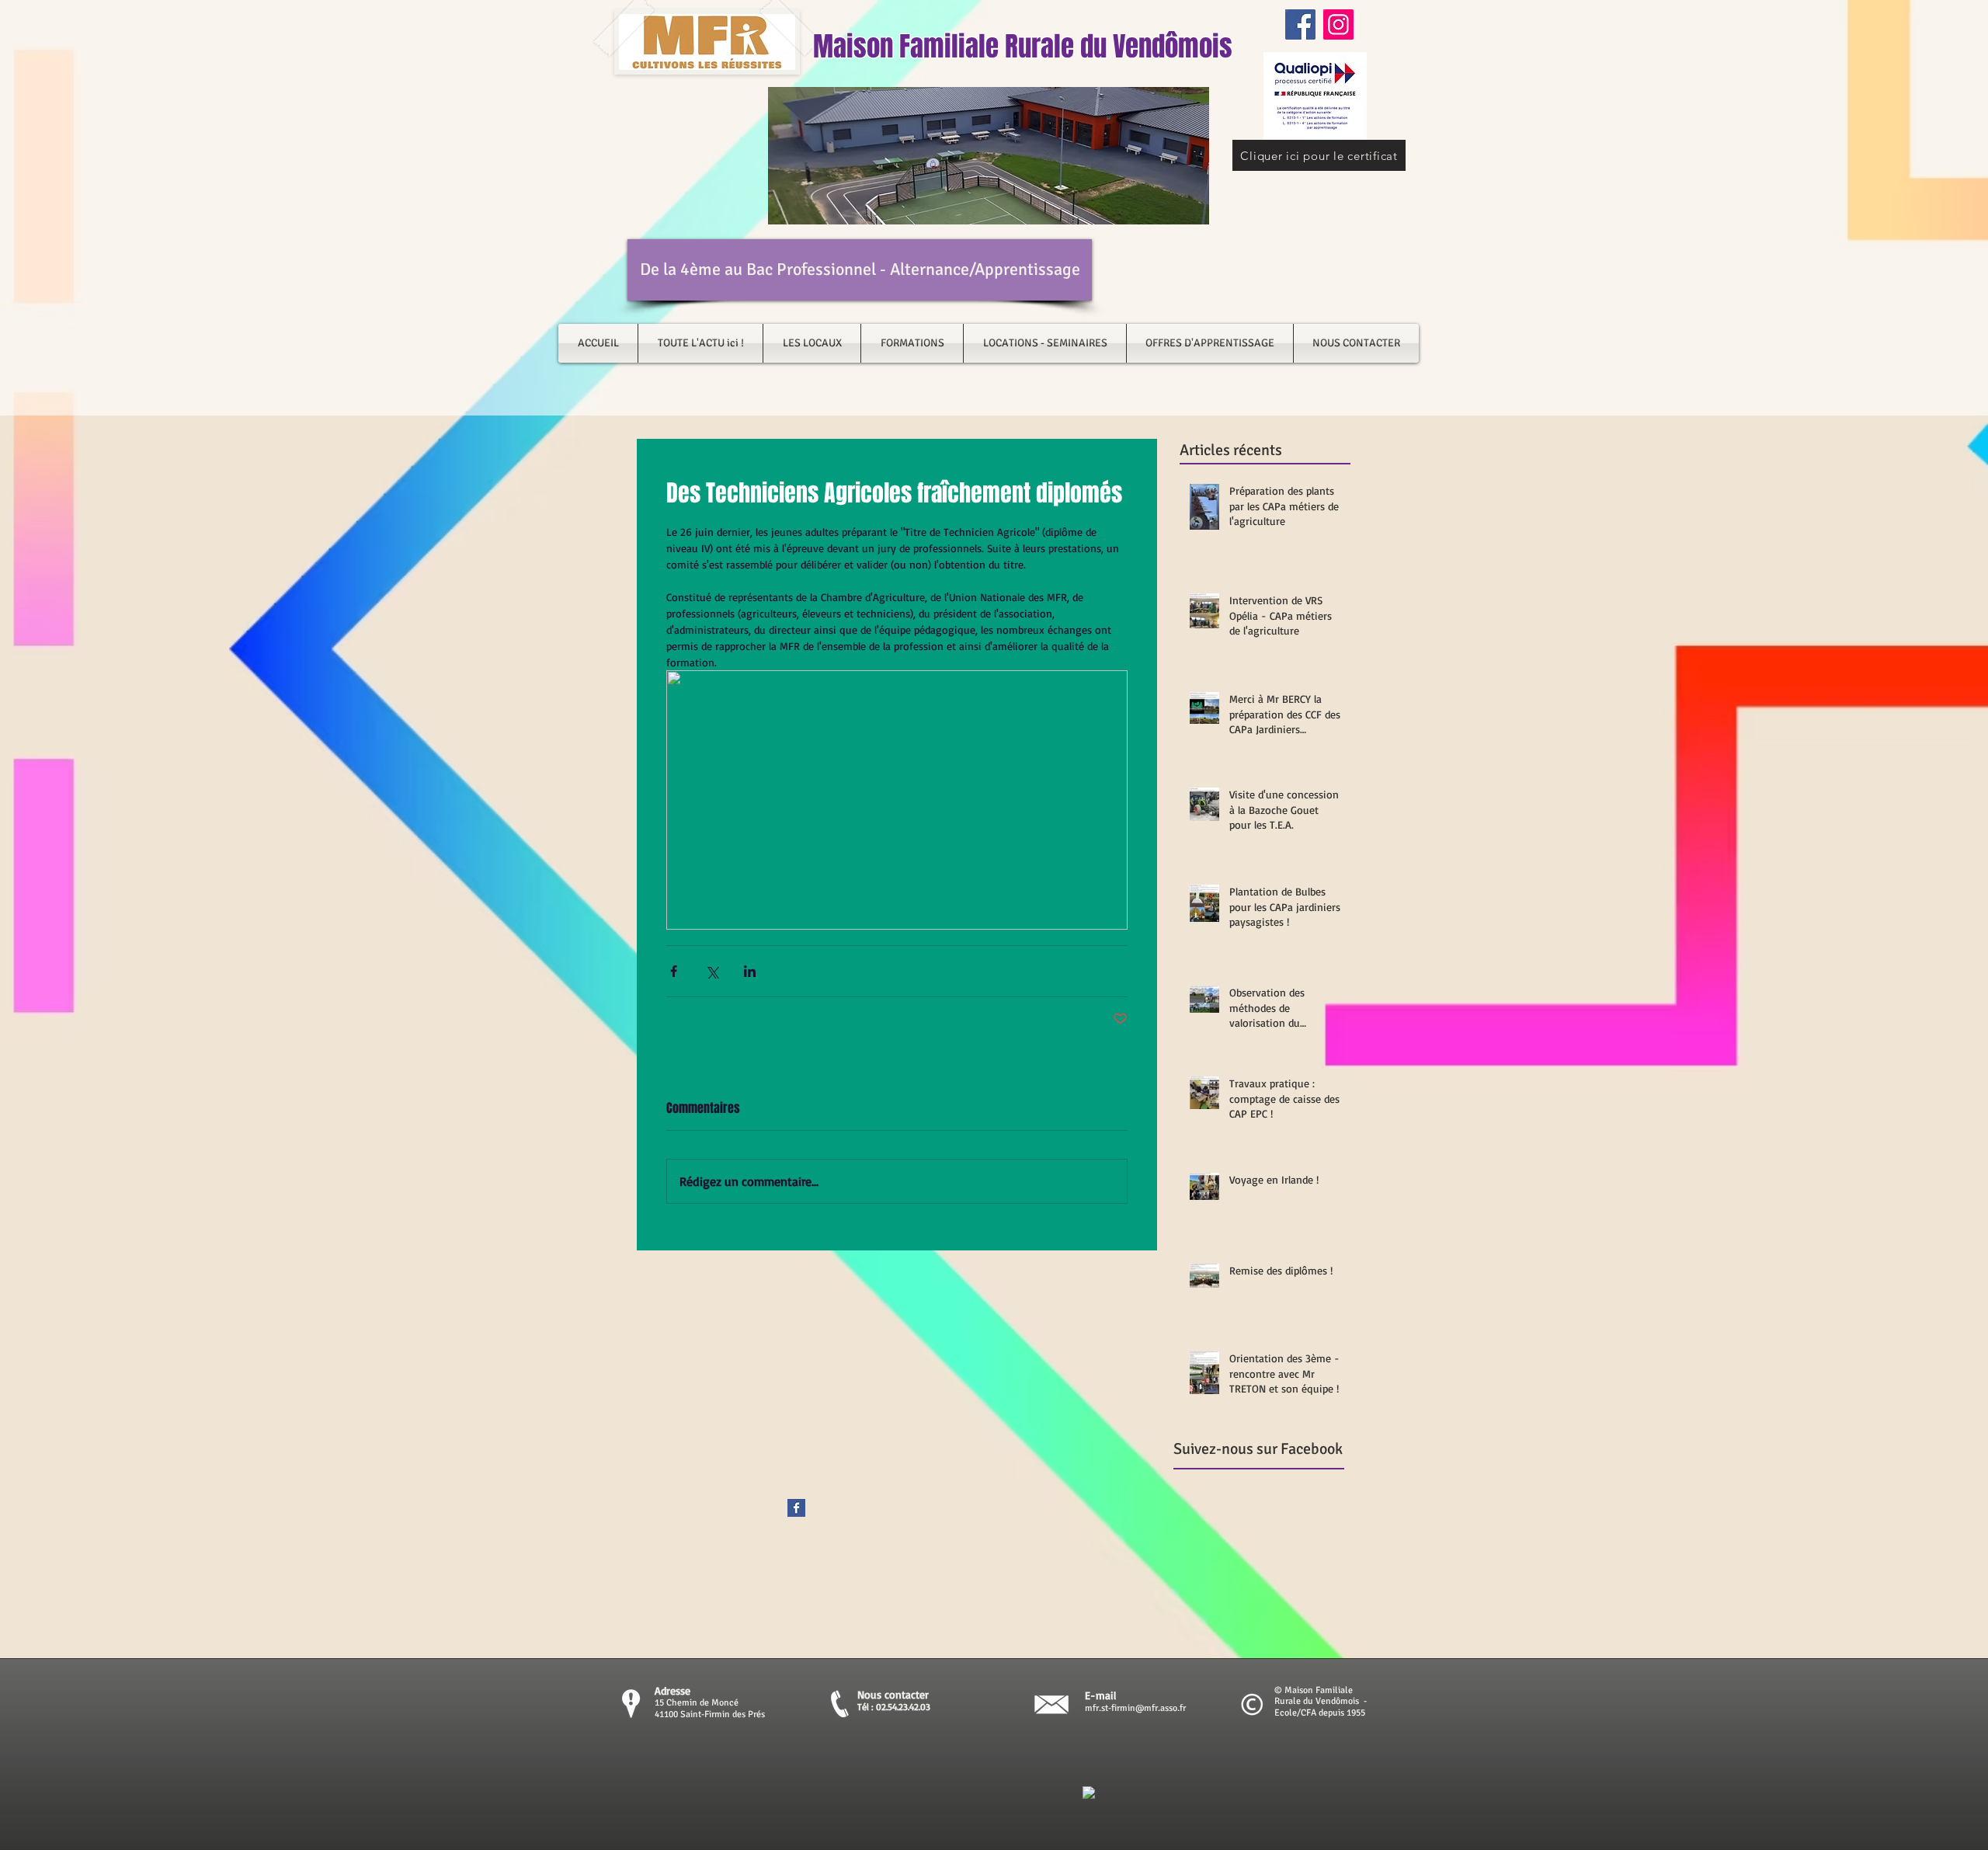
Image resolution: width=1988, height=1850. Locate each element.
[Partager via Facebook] (674, 971)
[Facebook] (1300, 24)
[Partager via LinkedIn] (750, 971)
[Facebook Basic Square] (796, 1508)
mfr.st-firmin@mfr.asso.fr (1135, 1708)
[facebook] (1089, 1793)
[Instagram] (1338, 24)
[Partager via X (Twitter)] (712, 971)
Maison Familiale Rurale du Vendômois (1023, 47)
